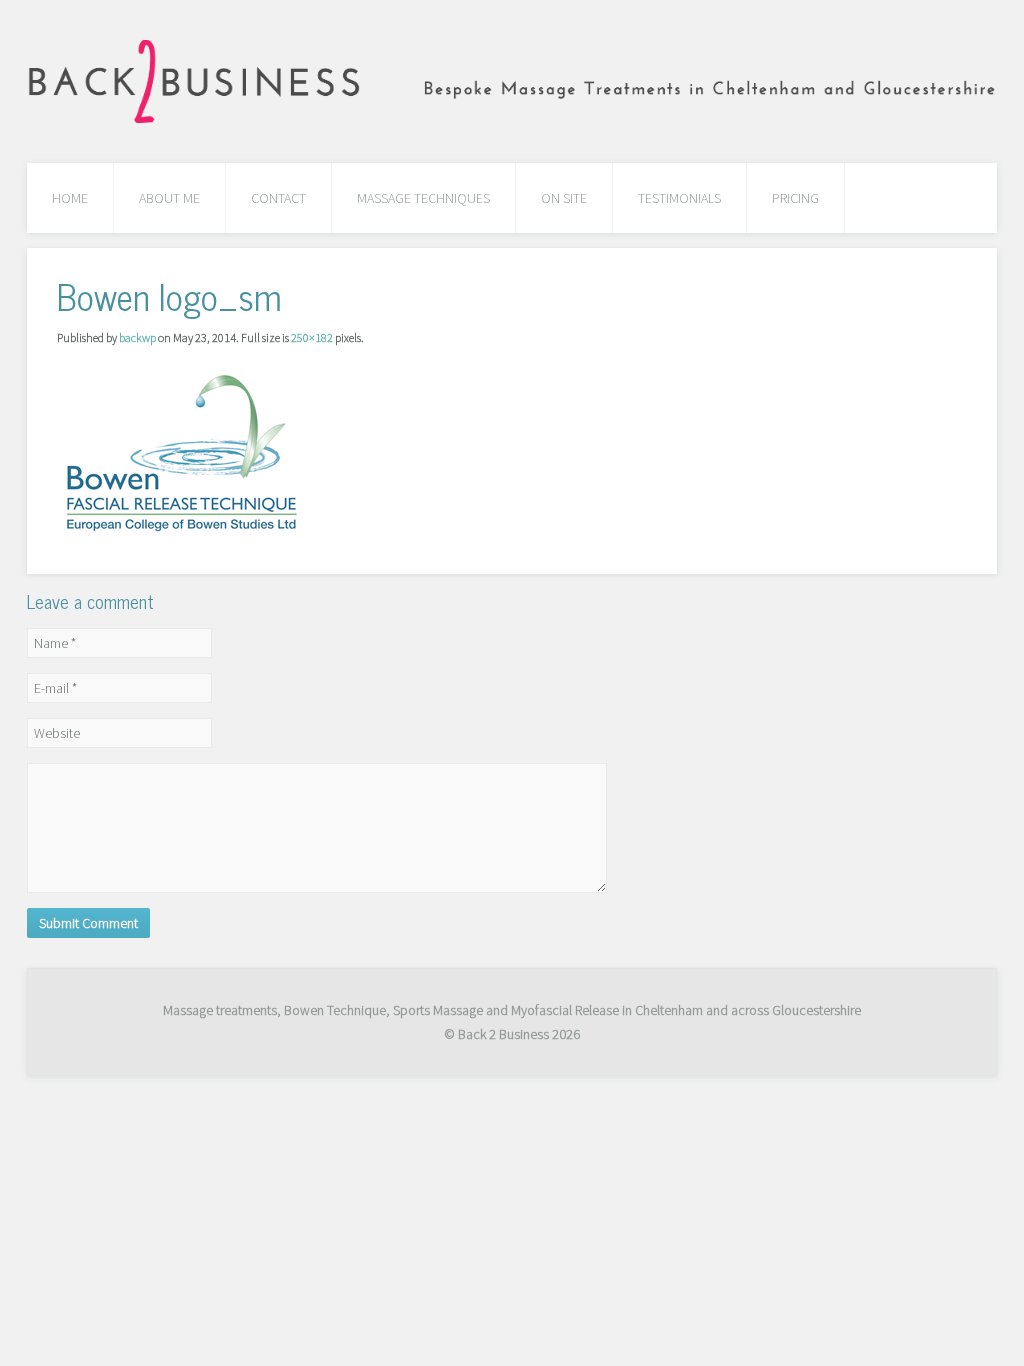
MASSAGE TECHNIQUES (423, 198)
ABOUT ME (169, 198)
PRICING (795, 198)
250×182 (312, 337)
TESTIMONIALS (679, 198)
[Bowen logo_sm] (182, 451)
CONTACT (278, 198)
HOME (70, 198)
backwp (137, 337)
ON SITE (564, 198)
